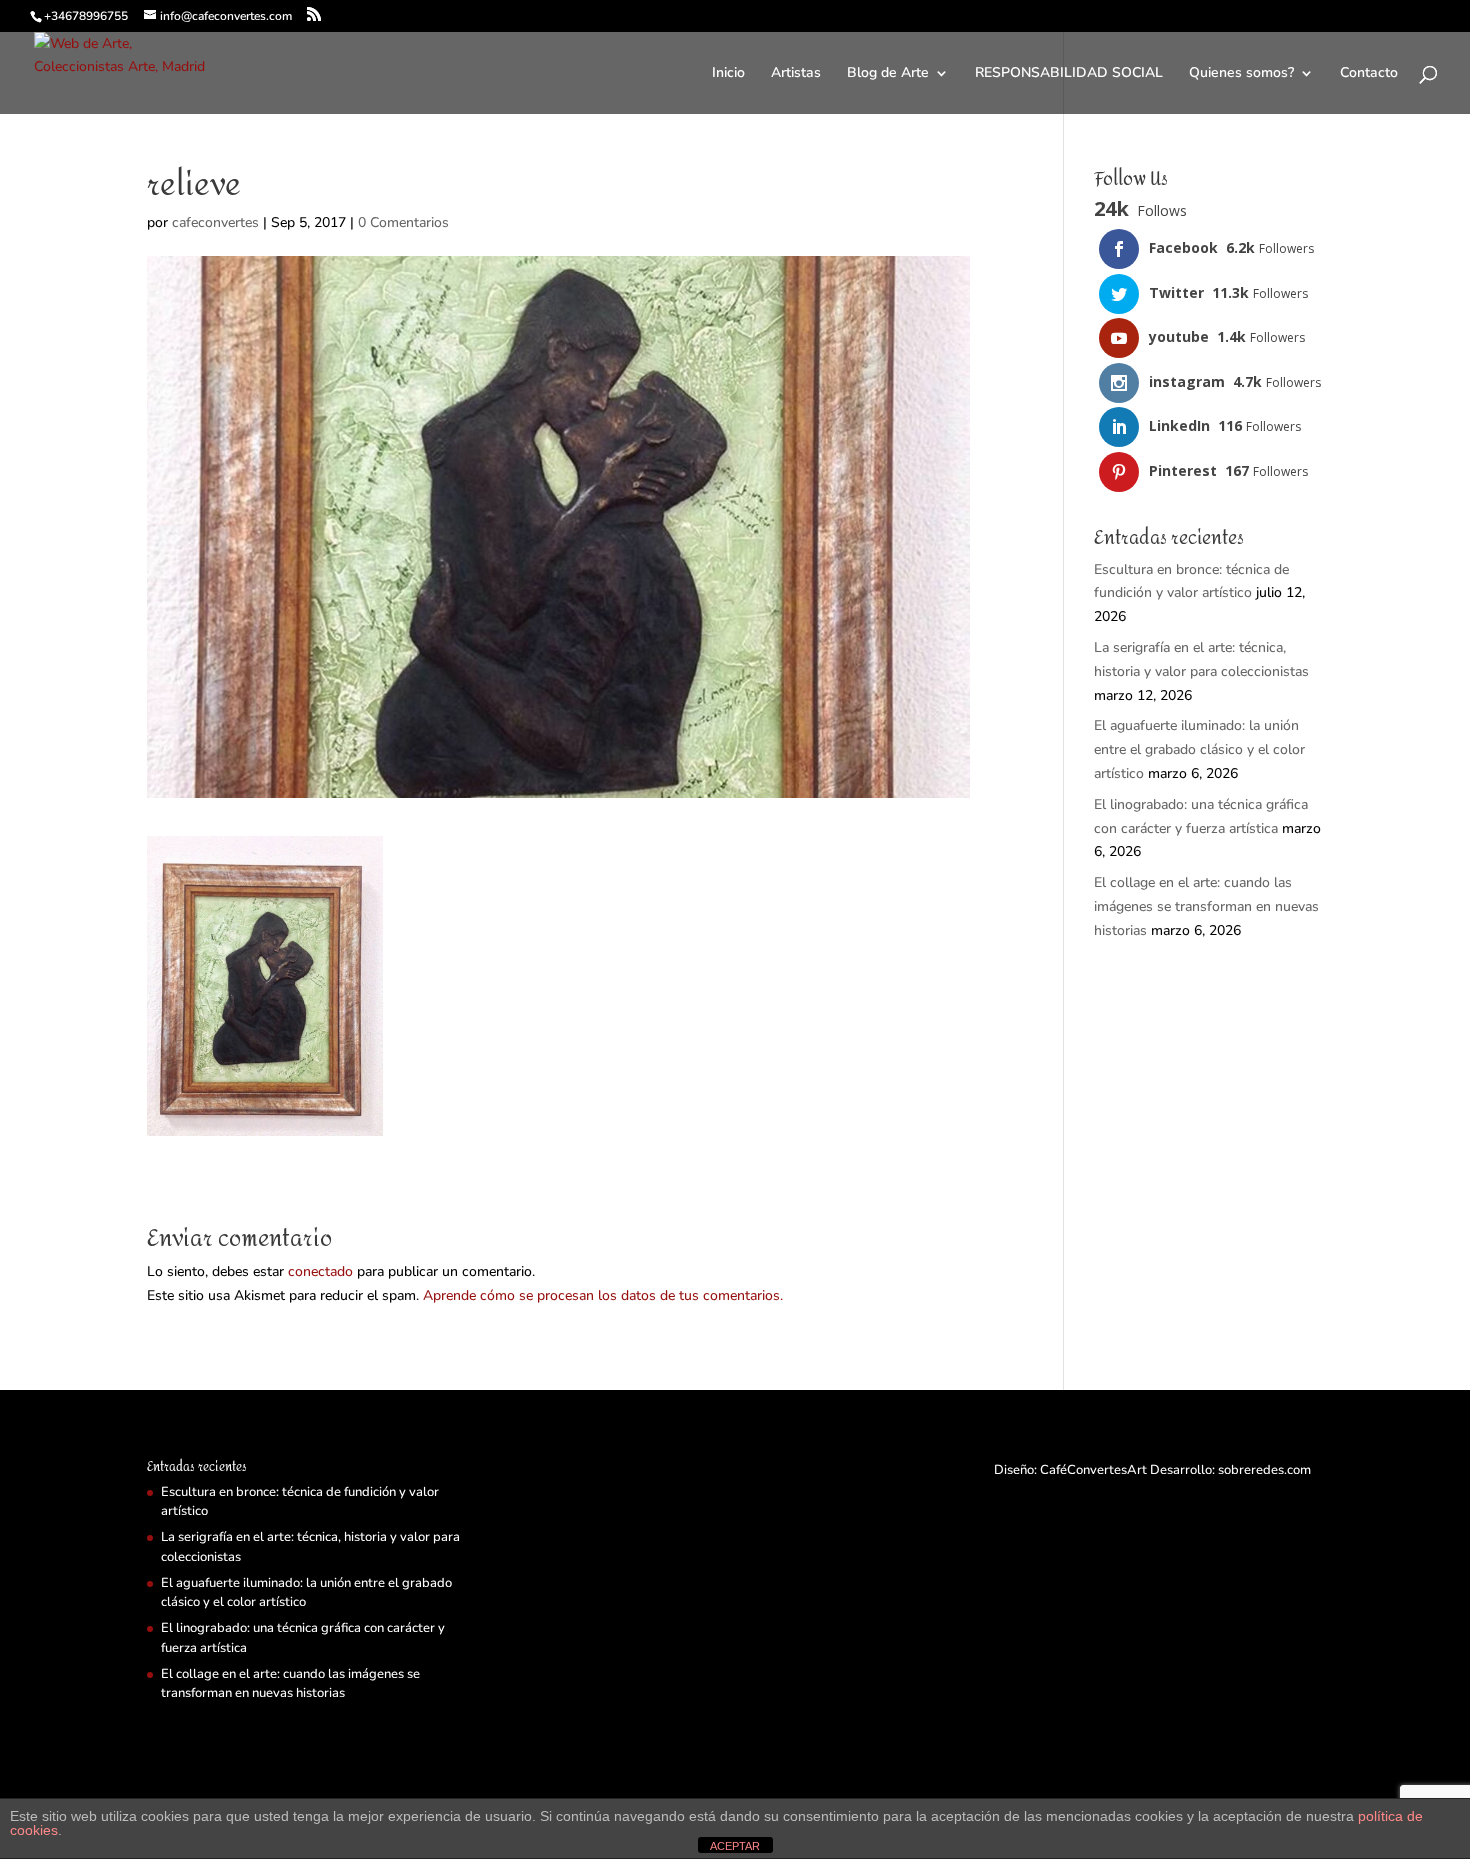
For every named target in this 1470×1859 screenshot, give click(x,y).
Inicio (728, 74)
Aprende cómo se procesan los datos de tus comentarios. (603, 1295)
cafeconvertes (215, 222)
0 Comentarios (403, 222)
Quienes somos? (1241, 74)
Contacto (1369, 74)
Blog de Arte (888, 74)
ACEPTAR (735, 1846)
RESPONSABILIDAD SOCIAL (1069, 74)
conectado (320, 1271)
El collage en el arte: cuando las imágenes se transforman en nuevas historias (1206, 906)
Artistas (796, 74)
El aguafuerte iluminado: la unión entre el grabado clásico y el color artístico (1199, 749)
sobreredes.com (1264, 1470)
